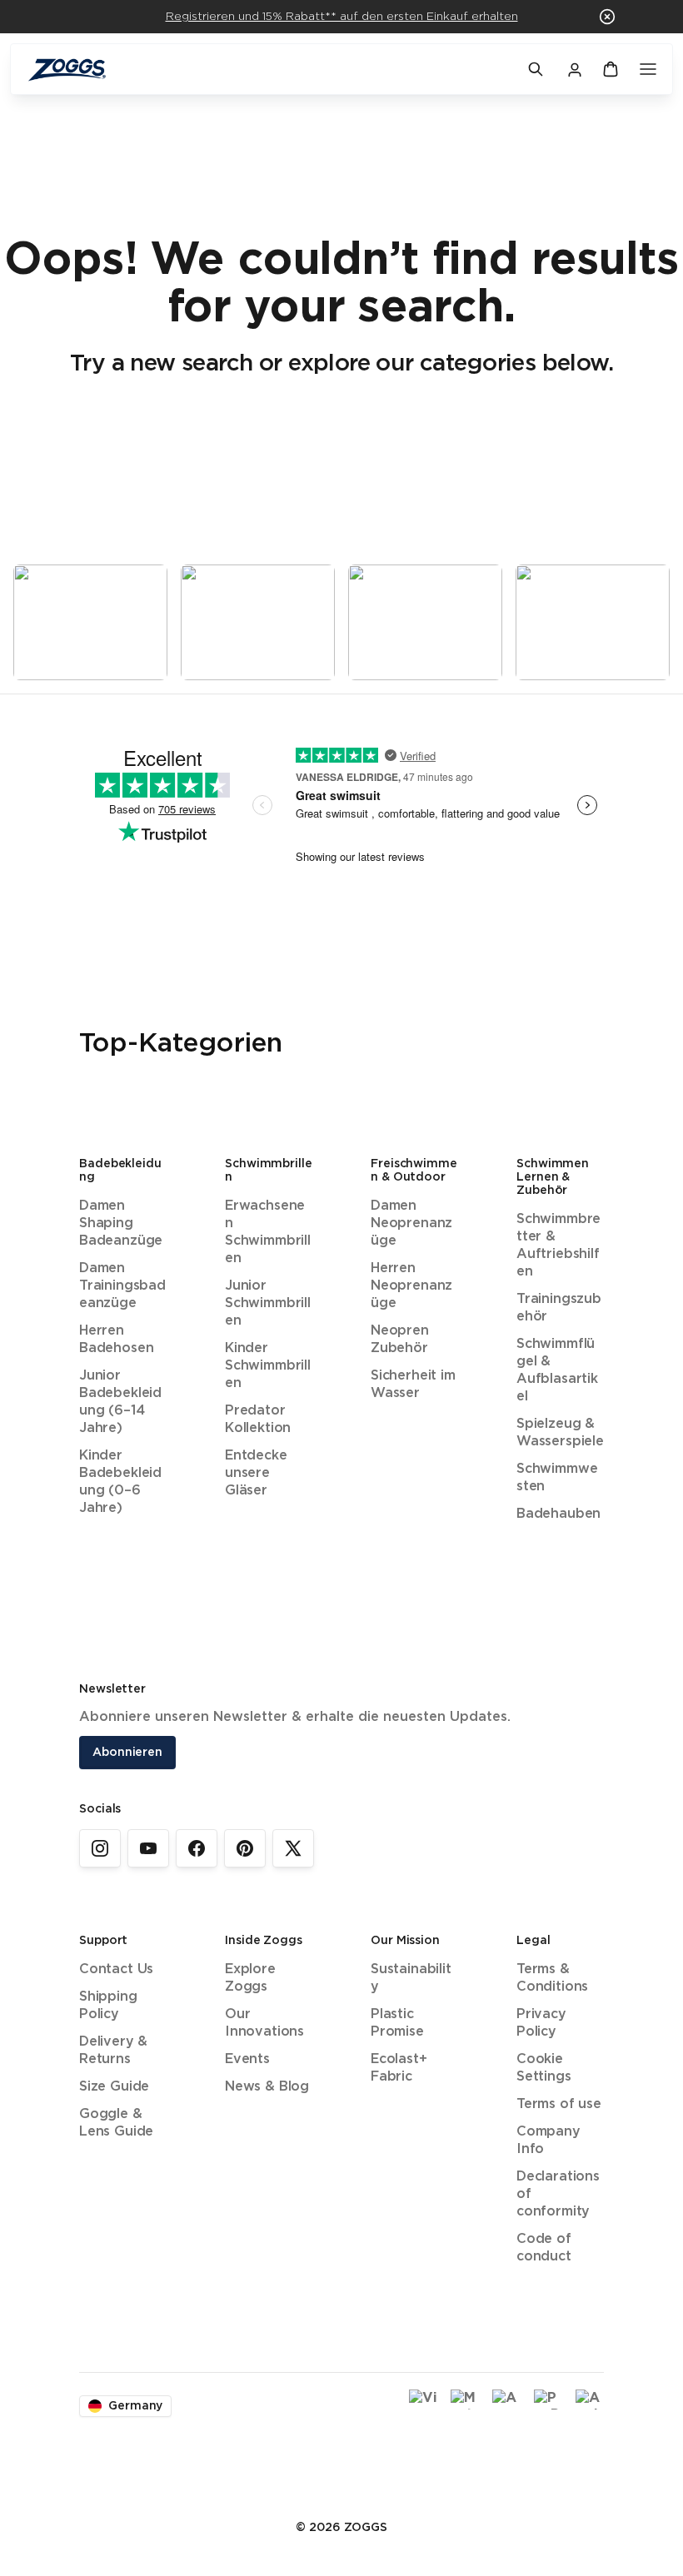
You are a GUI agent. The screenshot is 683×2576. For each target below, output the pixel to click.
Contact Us (116, 1969)
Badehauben (558, 1514)
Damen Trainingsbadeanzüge (122, 1286)
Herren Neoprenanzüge (411, 1286)
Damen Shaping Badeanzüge (121, 1223)
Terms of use (559, 2104)
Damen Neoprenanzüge (411, 1223)
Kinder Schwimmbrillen (268, 1366)
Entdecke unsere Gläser (256, 1473)
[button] (607, 17)
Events (247, 2059)
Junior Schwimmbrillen (268, 1303)
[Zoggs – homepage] (269, 70)
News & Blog (267, 2087)
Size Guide (114, 2087)
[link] (100, 1848)
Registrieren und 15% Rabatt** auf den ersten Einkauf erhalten (342, 17)
